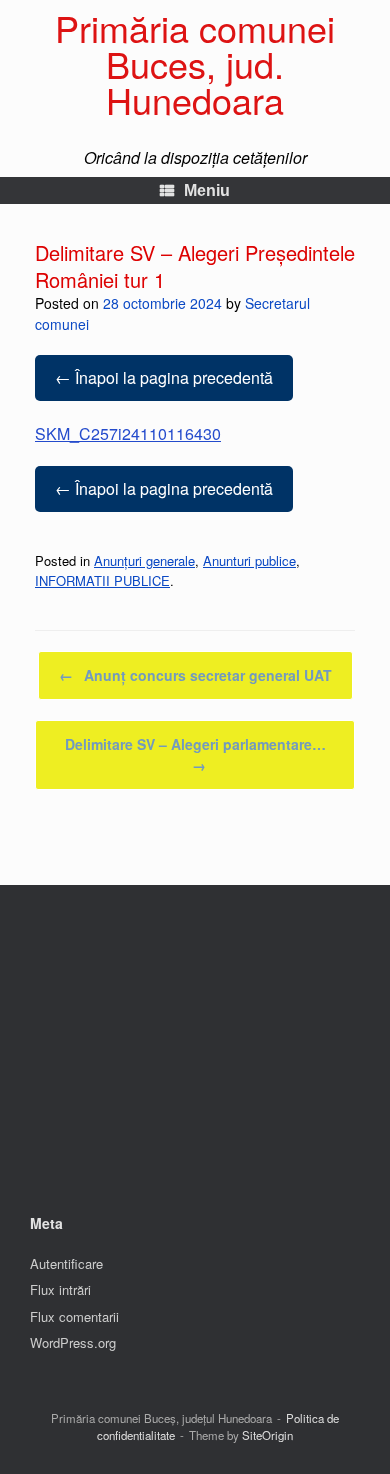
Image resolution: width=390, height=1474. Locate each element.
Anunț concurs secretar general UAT (195, 675)
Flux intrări (60, 1289)
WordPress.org (73, 1342)
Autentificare (66, 1263)
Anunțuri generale (144, 560)
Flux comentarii (74, 1316)
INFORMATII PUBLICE (102, 580)
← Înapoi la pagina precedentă (164, 377)
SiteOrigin (267, 1435)
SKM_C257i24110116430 (128, 433)
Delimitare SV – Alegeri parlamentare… (195, 754)
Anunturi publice (249, 560)
